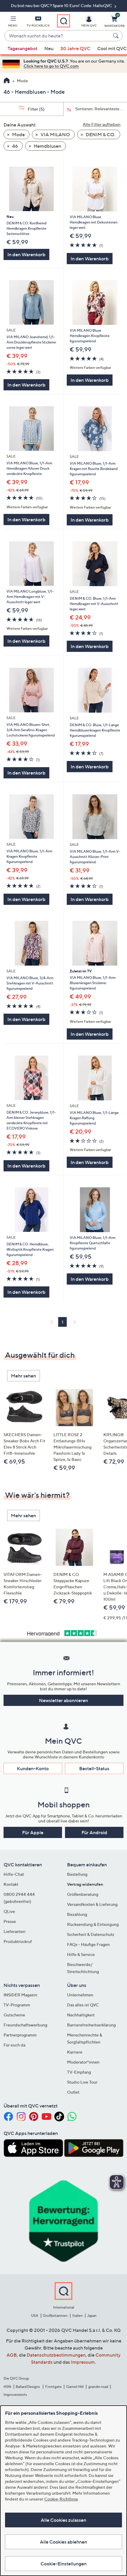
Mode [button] (18, 134)
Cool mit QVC (112, 48)
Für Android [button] (94, 1832)
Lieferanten (14, 1931)
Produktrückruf (18, 1941)
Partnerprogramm (20, 2035)
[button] (13, 22)
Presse (10, 1921)
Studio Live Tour (82, 2082)
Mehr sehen (23, 1376)
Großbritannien (55, 2316)
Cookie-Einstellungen (63, 2564)
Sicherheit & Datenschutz (91, 1934)
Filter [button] (36, 109)
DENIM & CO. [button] (100, 134)
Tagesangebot (23, 48)
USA (35, 2316)
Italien (78, 2316)
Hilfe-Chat (14, 1874)
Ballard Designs (28, 2387)
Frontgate (53, 2387)
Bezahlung (77, 1914)
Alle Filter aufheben (102, 124)
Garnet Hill (75, 2387)
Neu (49, 48)
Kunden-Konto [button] (33, 1768)
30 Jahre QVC (75, 48)
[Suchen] (117, 36)
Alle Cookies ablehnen (63, 2542)
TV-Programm (17, 2005)
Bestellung (77, 1874)
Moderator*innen (83, 2062)
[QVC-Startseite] (7, 81)
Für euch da (14, 2045)
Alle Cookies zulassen (63, 2520)
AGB (12, 2355)
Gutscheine (14, 2015)
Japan (92, 2316)
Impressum (83, 2362)
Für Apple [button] (33, 1832)
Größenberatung (83, 1894)
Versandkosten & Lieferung (92, 1904)
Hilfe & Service (81, 1954)
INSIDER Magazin (20, 1995)
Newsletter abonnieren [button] (63, 1700)
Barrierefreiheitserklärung (91, 2025)
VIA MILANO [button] (55, 134)
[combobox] (58, 36)
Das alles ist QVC (83, 2005)
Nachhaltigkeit (81, 2015)
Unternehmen (80, 1995)
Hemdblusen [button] (47, 146)
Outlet (73, 2092)
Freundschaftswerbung (25, 2025)
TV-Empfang (79, 2072)
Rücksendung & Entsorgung (93, 1924)
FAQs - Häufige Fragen (88, 1944)
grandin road (98, 2387)
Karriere (75, 2052)
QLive (9, 1911)
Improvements (15, 2395)
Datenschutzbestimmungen (56, 2355)
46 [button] (15, 146)
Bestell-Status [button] (94, 1768)
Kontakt (11, 1884)
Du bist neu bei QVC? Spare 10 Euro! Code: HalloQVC (62, 5)
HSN (7, 2387)
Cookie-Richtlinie (61, 2499)
